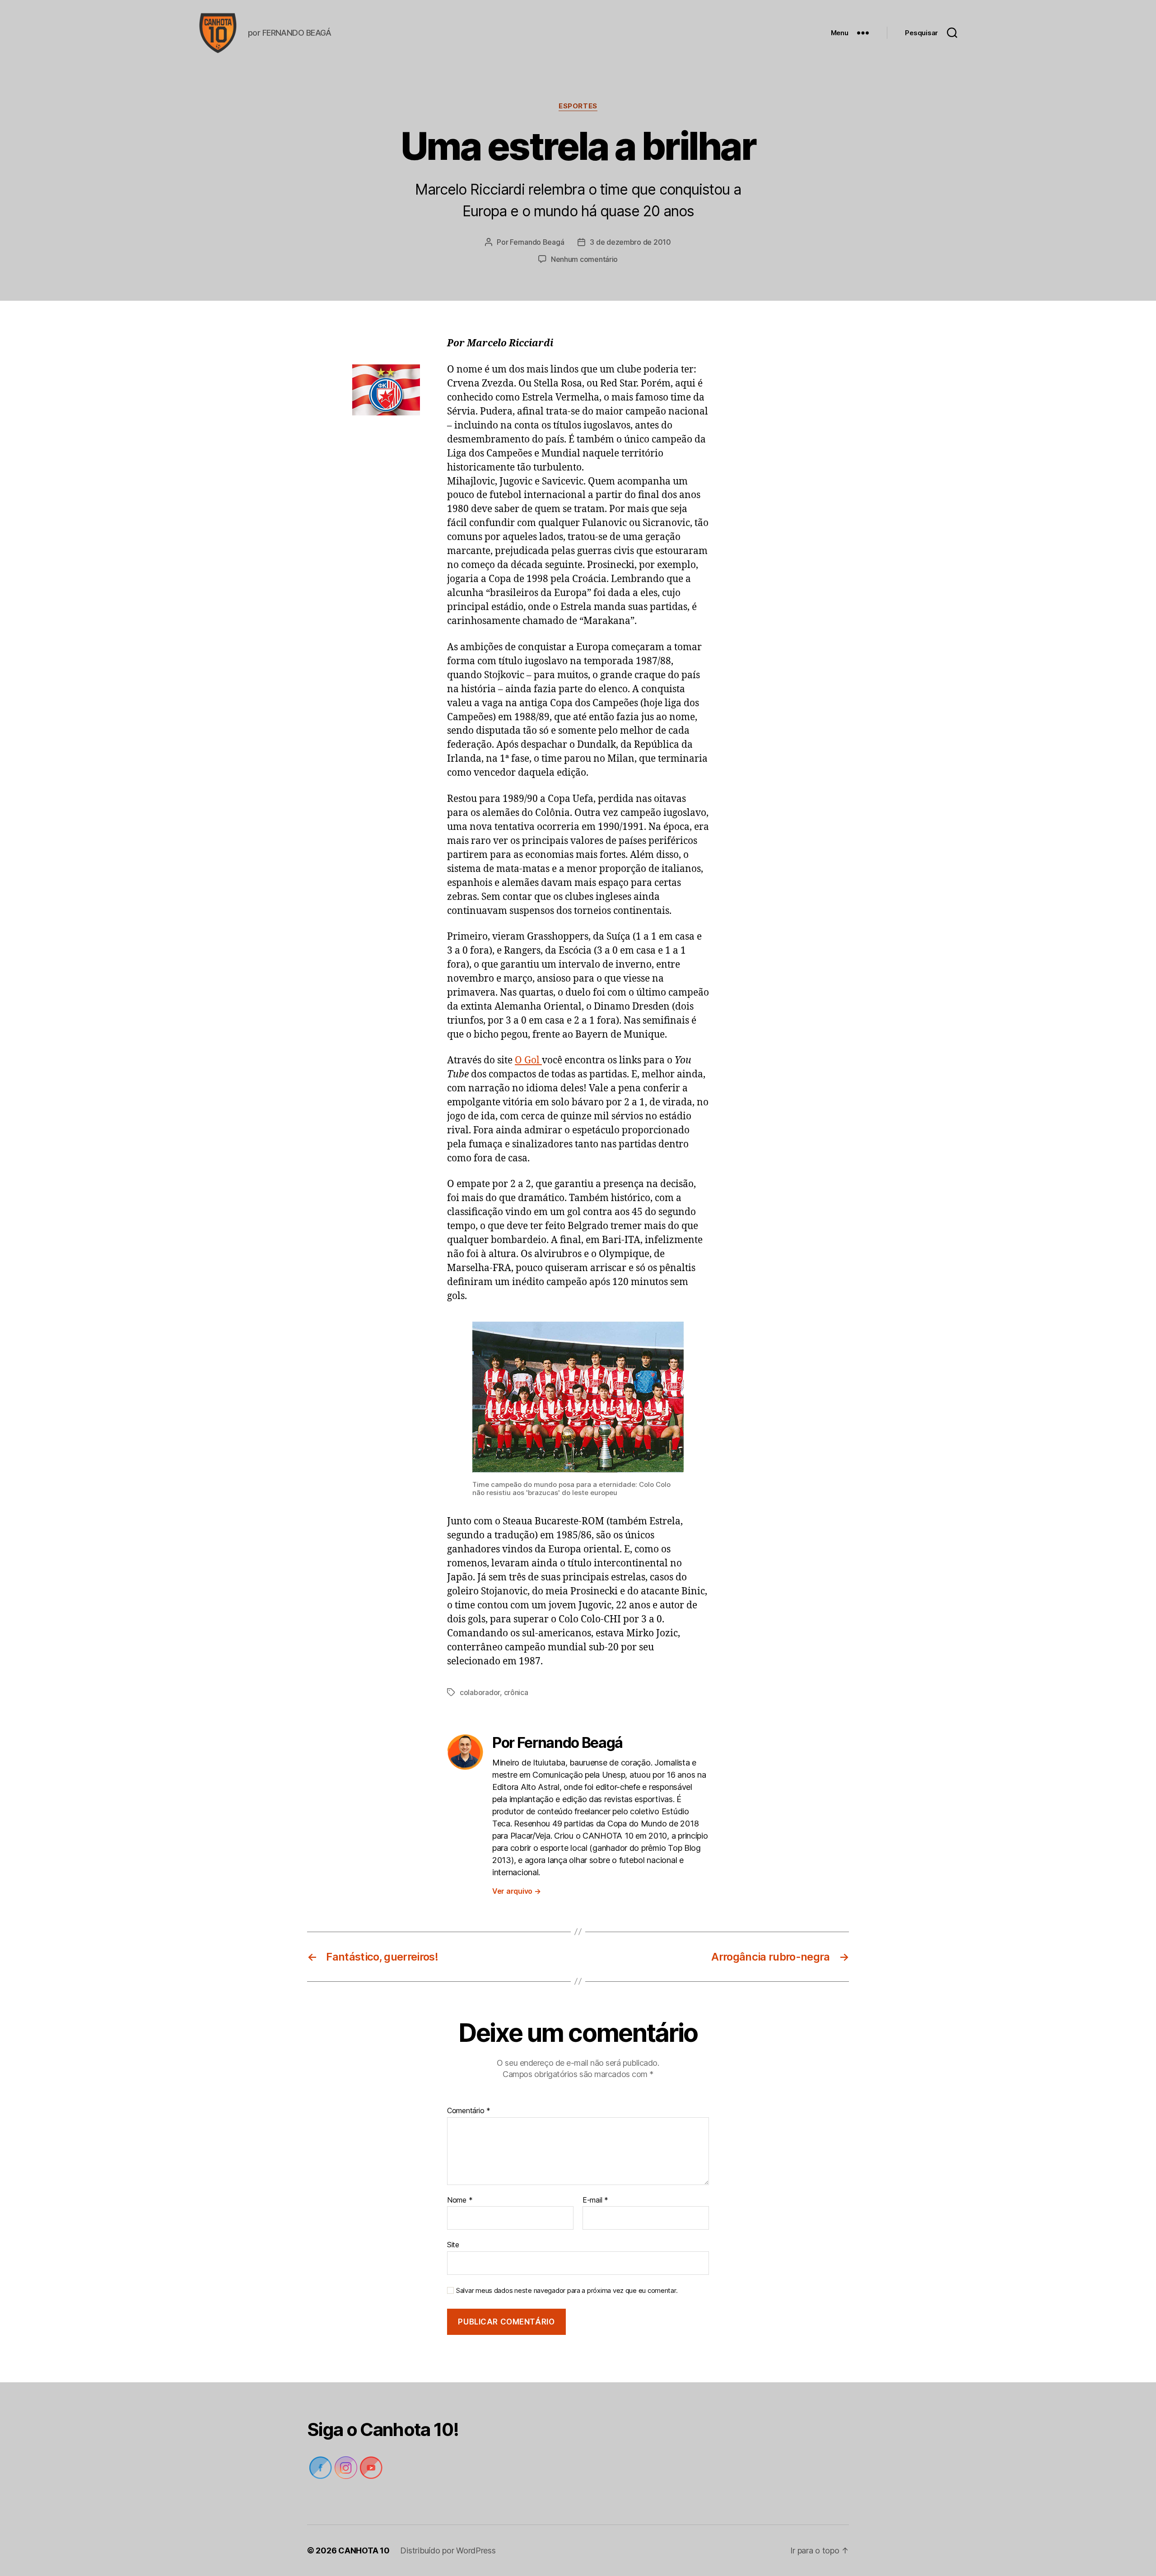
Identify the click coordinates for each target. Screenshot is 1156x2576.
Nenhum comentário (584, 259)
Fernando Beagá (537, 242)
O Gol (528, 1060)
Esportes (578, 106)
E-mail (595, 2200)
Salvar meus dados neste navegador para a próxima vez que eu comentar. (567, 2291)
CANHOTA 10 (364, 2550)
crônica (516, 1692)
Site (453, 2245)
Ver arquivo (517, 1891)
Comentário (469, 2111)
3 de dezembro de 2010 (630, 242)
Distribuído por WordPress (448, 2550)
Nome (460, 2200)
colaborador (480, 1692)
